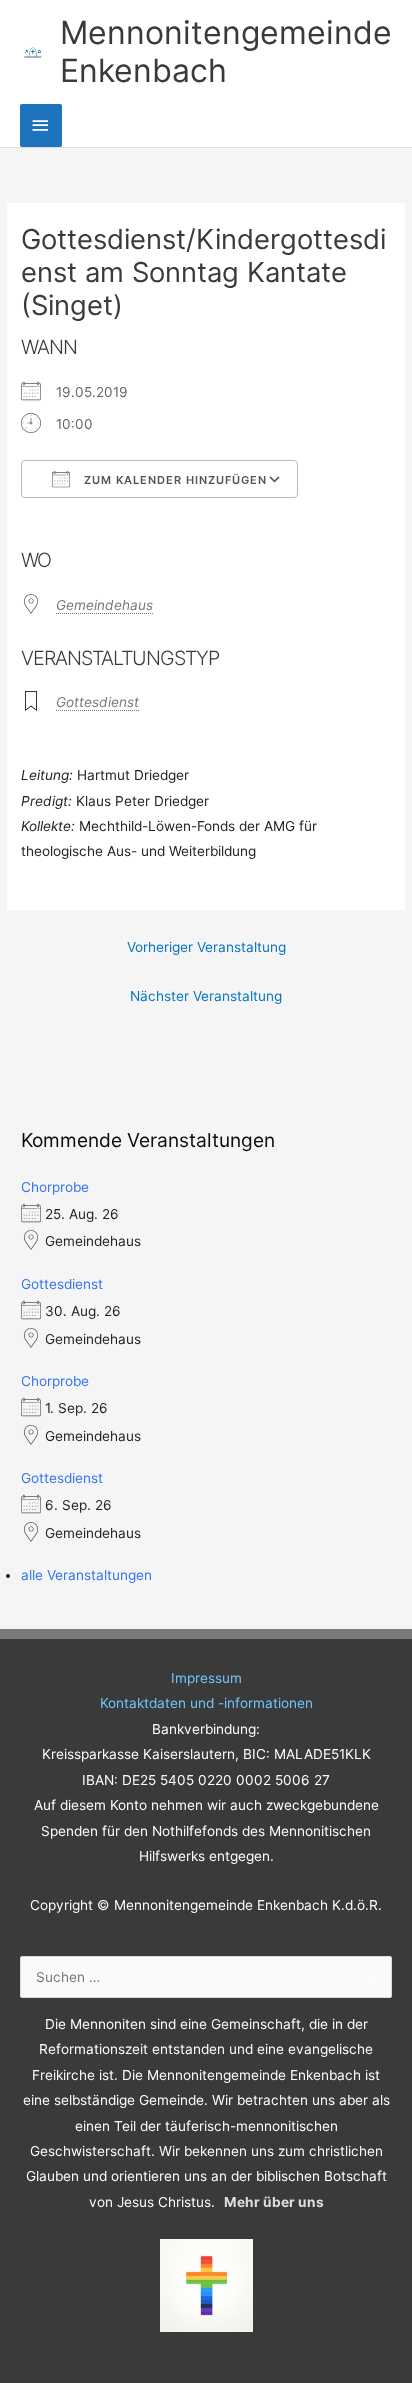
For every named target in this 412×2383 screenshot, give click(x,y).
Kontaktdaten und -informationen (206, 1703)
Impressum (206, 1678)
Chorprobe (55, 1187)
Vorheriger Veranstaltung (206, 947)
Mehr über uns (274, 2202)
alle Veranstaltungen (86, 1575)
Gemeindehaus (104, 605)
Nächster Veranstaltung (206, 996)
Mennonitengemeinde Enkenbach (226, 51)
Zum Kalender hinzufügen (173, 480)
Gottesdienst (97, 702)
